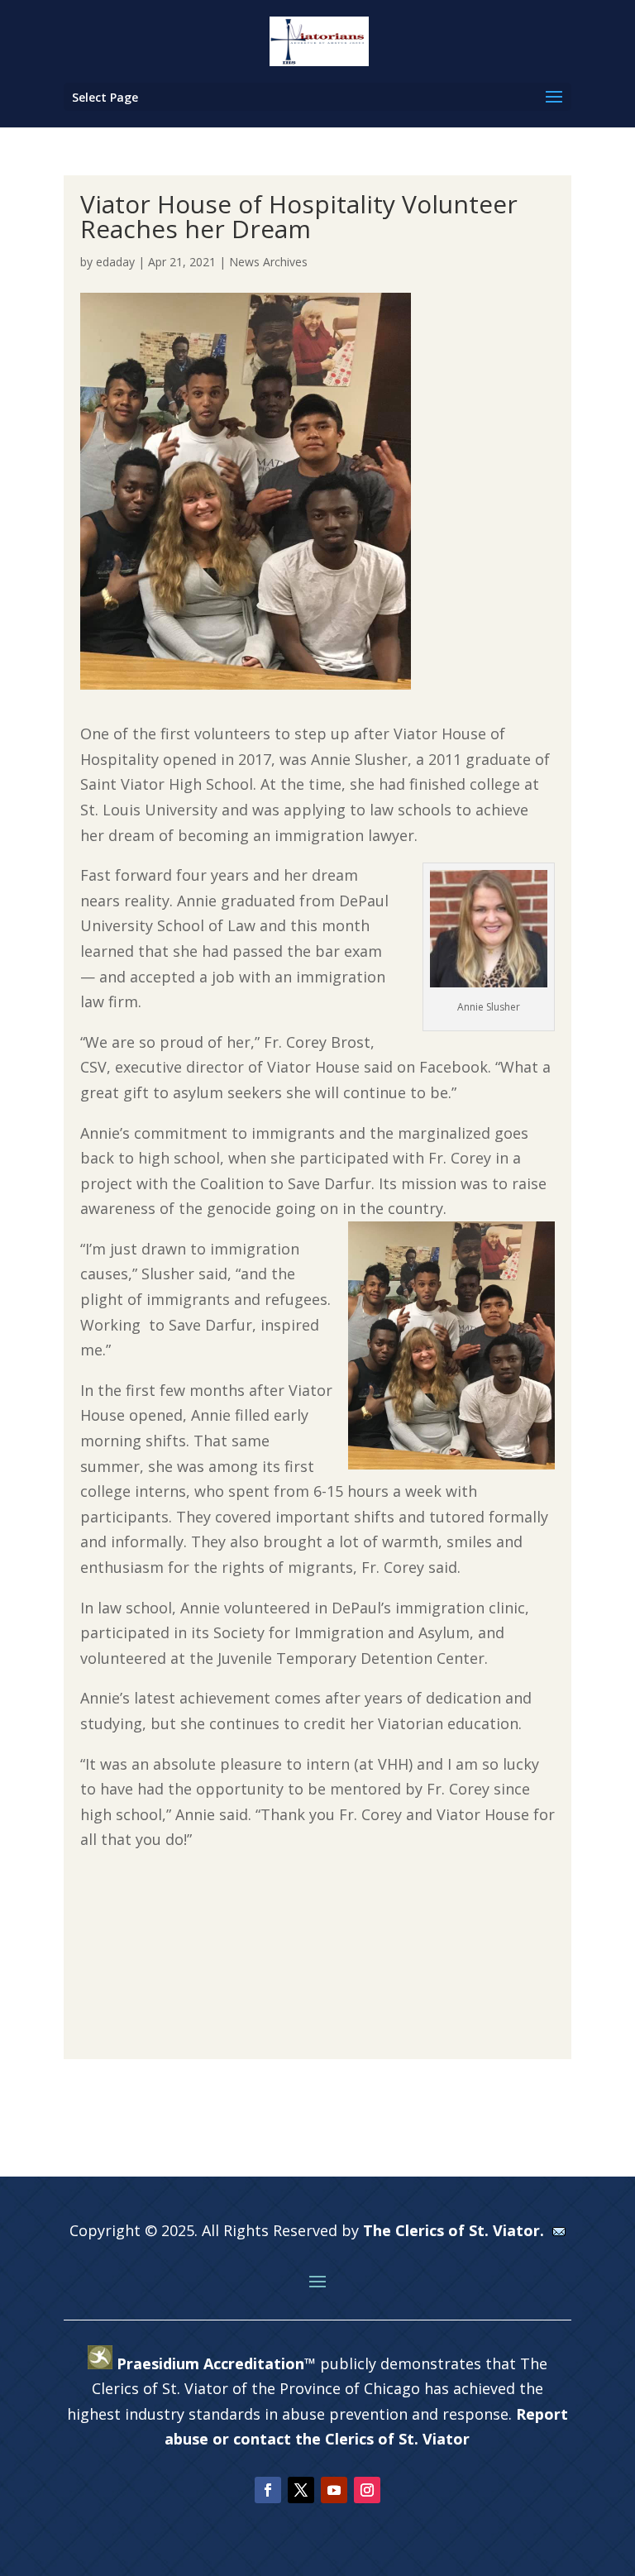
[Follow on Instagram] (367, 2490)
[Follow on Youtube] (334, 2490)
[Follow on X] (301, 2490)
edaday (115, 262)
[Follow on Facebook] (268, 2490)
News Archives (268, 262)
